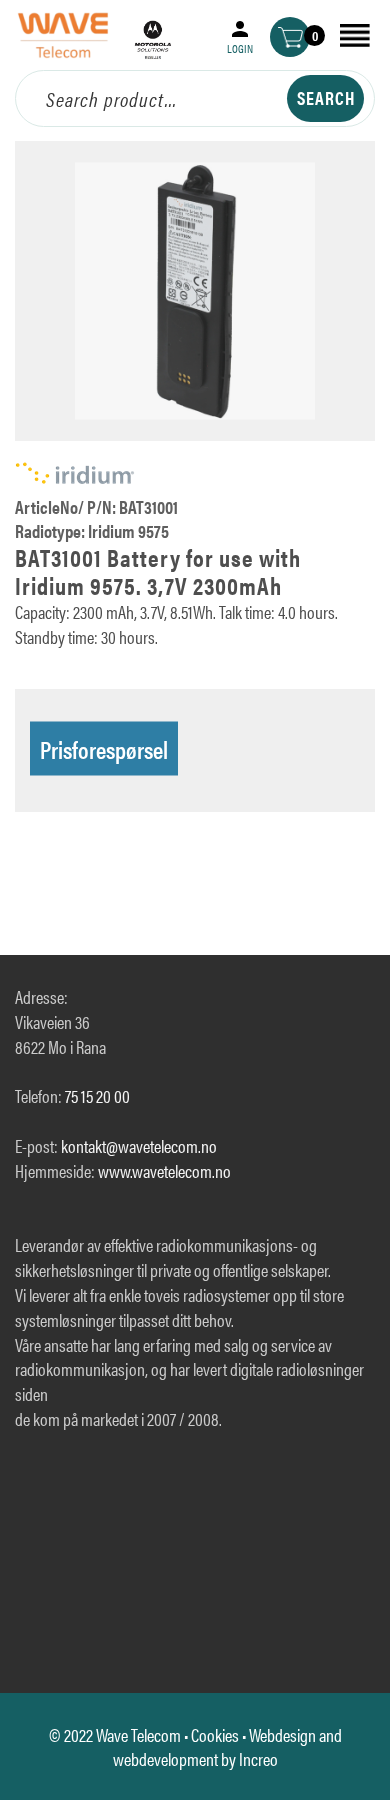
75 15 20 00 (97, 1095)
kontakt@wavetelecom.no (139, 1145)
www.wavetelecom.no (164, 1170)
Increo (258, 1758)
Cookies (215, 1734)
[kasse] (290, 37)
